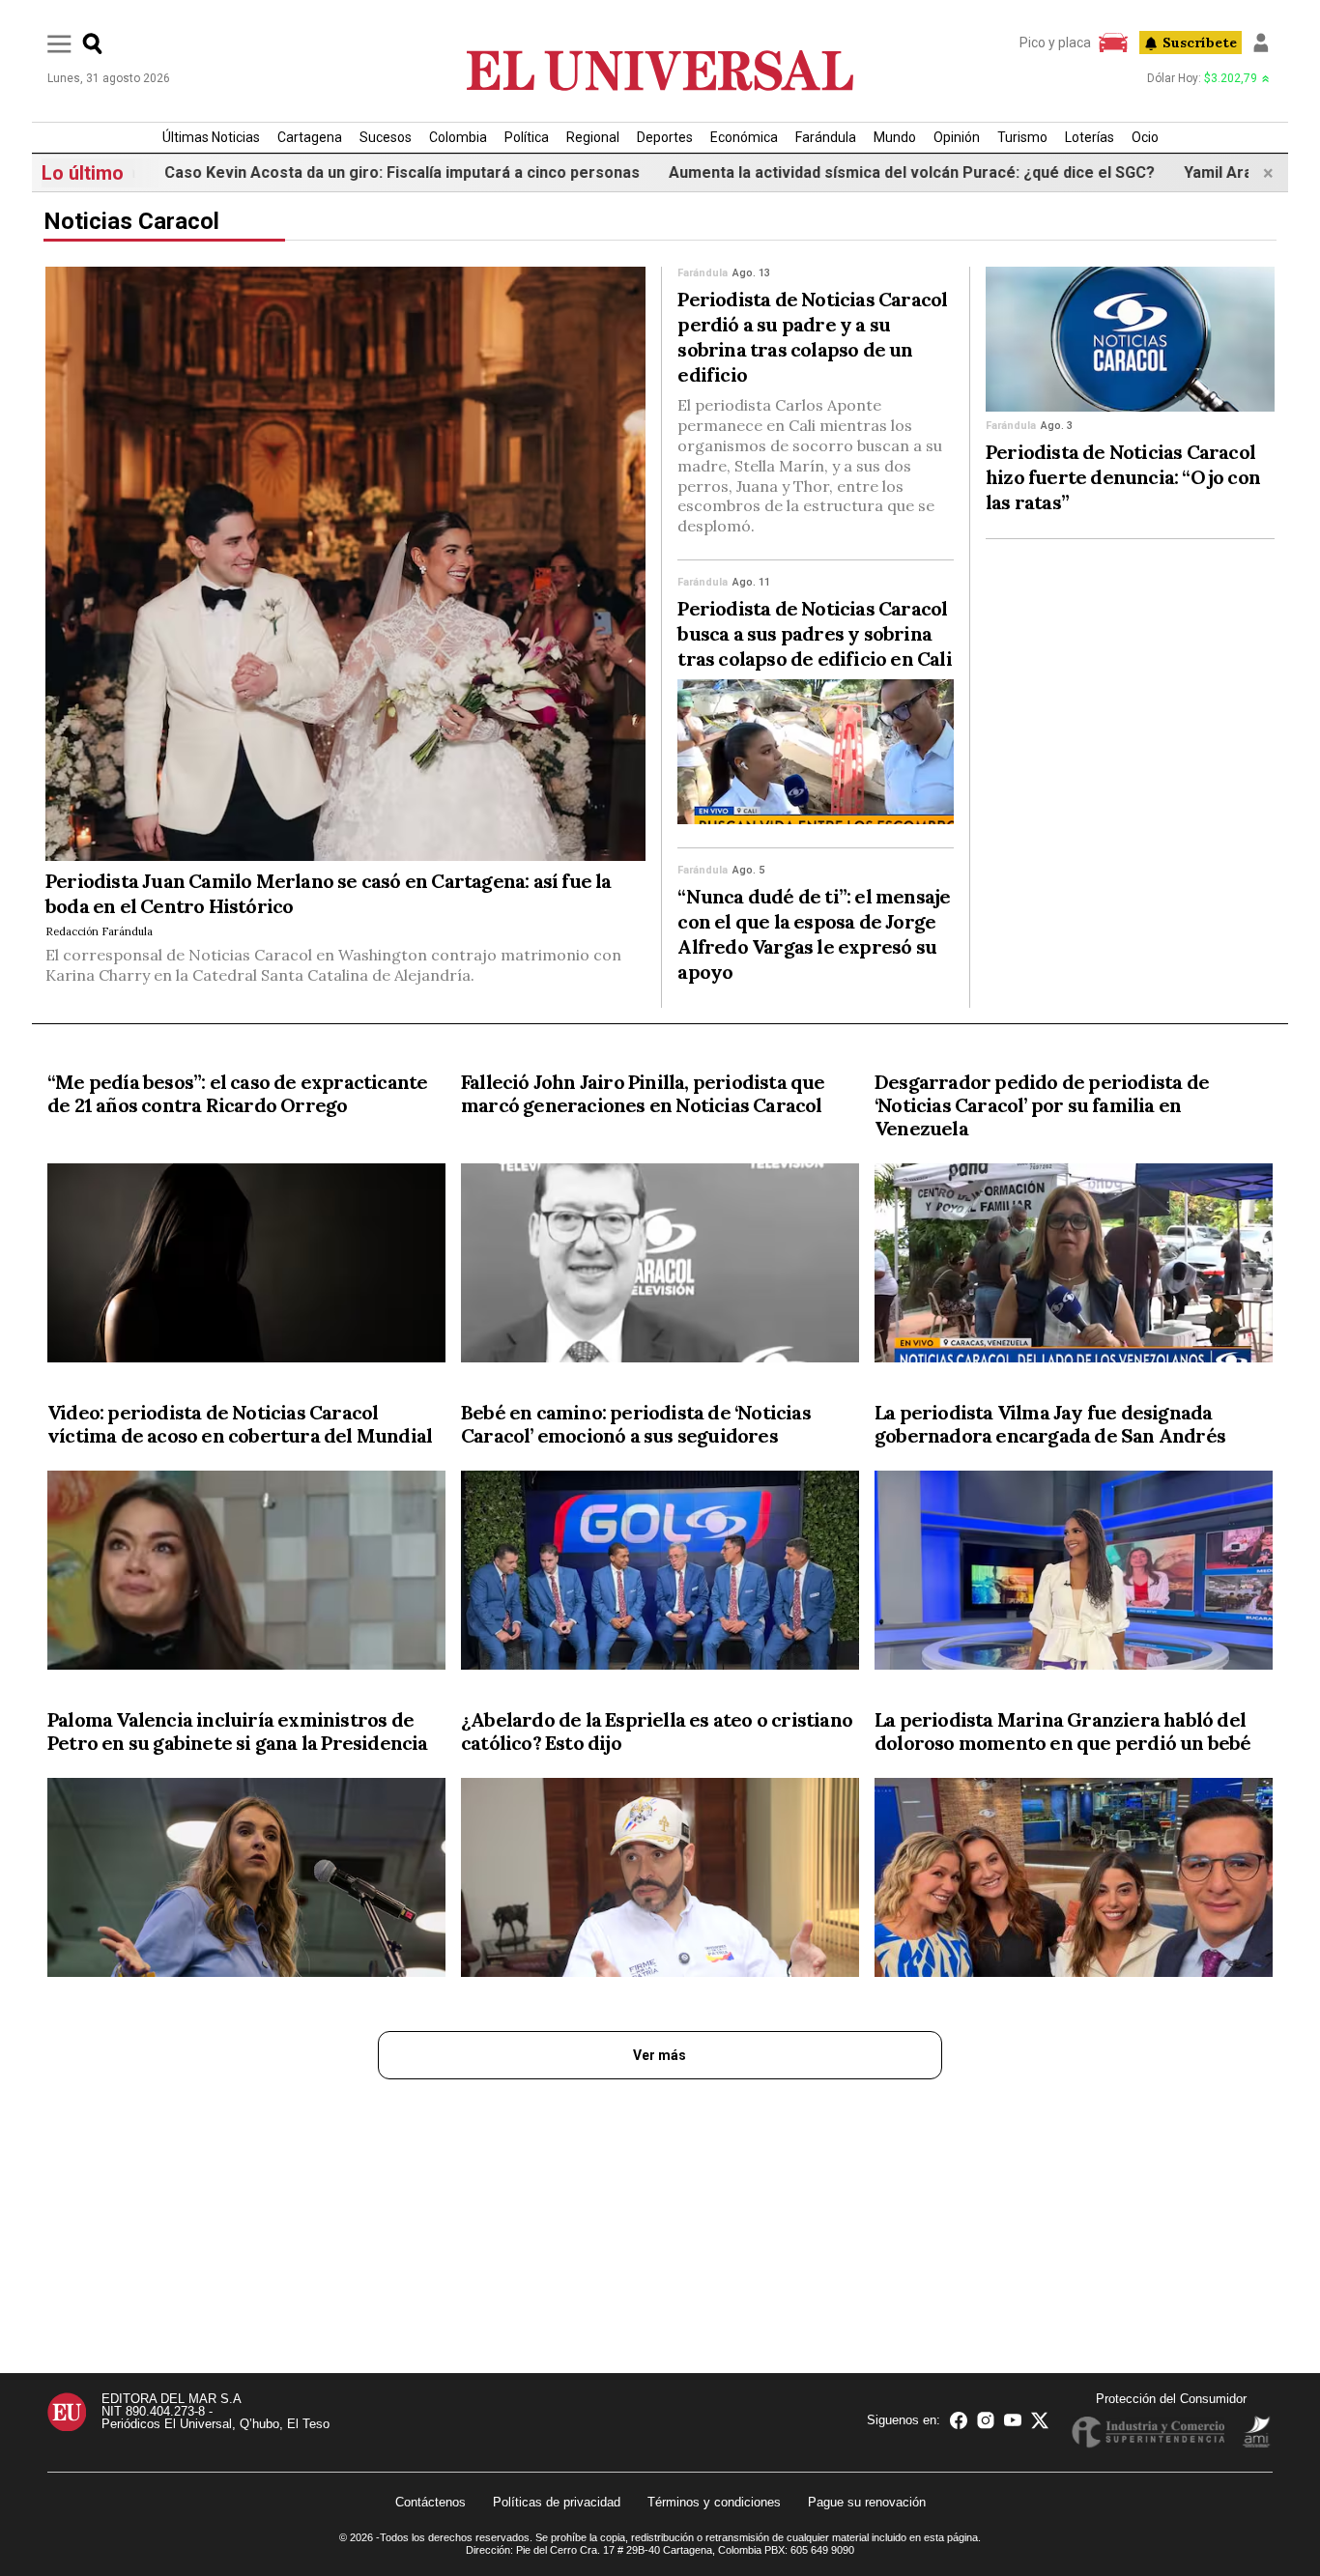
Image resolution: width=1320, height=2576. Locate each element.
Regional (593, 137)
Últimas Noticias (211, 137)
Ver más (660, 2055)
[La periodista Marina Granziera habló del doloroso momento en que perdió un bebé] (1074, 1881)
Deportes (665, 137)
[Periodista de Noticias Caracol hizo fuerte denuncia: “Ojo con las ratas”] (1130, 339)
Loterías (1090, 137)
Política (527, 137)
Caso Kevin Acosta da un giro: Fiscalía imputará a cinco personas (337, 172)
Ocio (1145, 137)
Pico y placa (1055, 43)
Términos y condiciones (714, 2502)
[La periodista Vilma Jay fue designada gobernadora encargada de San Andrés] (1074, 1574)
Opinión (957, 137)
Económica (744, 137)
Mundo (895, 137)
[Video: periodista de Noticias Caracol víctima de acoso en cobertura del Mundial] (246, 1574)
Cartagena (310, 137)
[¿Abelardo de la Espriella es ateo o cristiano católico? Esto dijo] (660, 1881)
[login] (1261, 43)
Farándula (826, 137)
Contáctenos (430, 2502)
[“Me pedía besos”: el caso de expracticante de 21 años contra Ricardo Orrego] (246, 1267)
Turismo (1022, 137)
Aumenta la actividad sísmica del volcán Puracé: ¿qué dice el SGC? (847, 172)
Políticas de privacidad (557, 2502)
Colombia (458, 137)
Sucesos (386, 137)
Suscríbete (1200, 43)
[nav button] (59, 43)
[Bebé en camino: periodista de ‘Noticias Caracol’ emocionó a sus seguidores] (660, 1574)
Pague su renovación (867, 2502)
